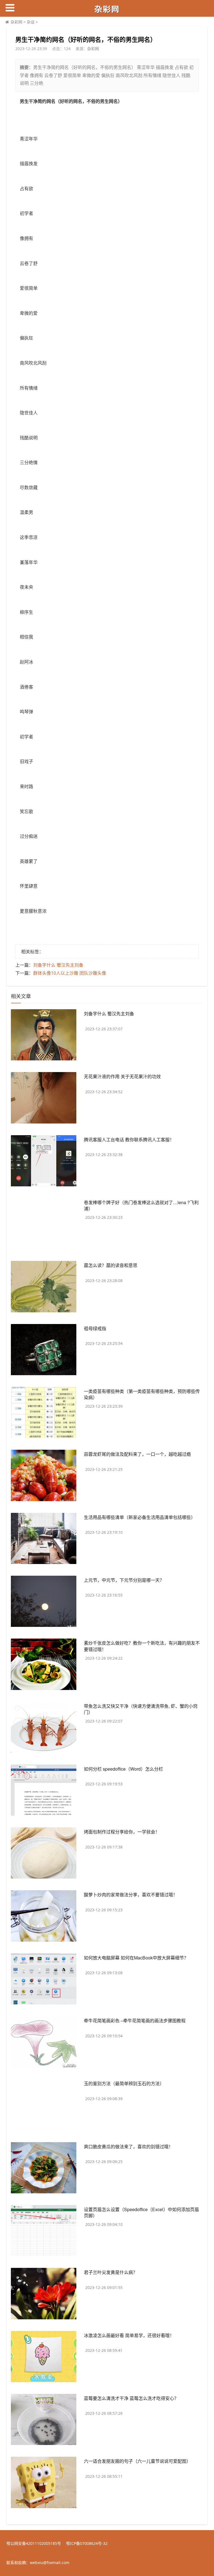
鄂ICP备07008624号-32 (87, 2543)
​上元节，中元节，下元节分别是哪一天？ (124, 1580)
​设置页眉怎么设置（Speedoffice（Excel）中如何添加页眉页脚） (141, 2212)
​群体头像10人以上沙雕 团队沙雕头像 (70, 973)
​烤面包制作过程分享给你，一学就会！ (122, 1832)
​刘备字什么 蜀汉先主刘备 (58, 965)
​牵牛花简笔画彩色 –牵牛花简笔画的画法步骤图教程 (135, 2021)
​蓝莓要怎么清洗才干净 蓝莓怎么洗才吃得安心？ (131, 2398)
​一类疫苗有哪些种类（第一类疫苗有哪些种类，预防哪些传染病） (142, 1394)
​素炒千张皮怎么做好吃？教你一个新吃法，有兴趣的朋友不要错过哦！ (142, 1646)
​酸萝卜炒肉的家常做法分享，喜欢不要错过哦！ (131, 1895)
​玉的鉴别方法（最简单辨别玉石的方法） (124, 2083)
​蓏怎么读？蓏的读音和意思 (111, 1265)
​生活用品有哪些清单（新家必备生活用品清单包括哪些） (140, 1517)
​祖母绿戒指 (95, 1328)
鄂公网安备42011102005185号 (34, 2543)
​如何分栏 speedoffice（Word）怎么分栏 (123, 1769)
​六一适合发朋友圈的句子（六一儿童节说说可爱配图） (137, 2461)
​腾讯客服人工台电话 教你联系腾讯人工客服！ (129, 1139)
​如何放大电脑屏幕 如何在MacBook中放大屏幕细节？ (136, 1958)
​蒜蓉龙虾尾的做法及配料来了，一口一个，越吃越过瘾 (137, 1454)
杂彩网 (16, 22)
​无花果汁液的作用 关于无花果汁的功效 (122, 1076)
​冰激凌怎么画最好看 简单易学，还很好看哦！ (129, 2335)
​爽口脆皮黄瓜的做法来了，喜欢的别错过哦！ (128, 2146)
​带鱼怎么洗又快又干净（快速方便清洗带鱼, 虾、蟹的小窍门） (141, 1709)
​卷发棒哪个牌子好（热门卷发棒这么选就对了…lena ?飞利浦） (141, 1205)
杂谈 (31, 22)
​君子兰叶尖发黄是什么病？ (111, 2272)
